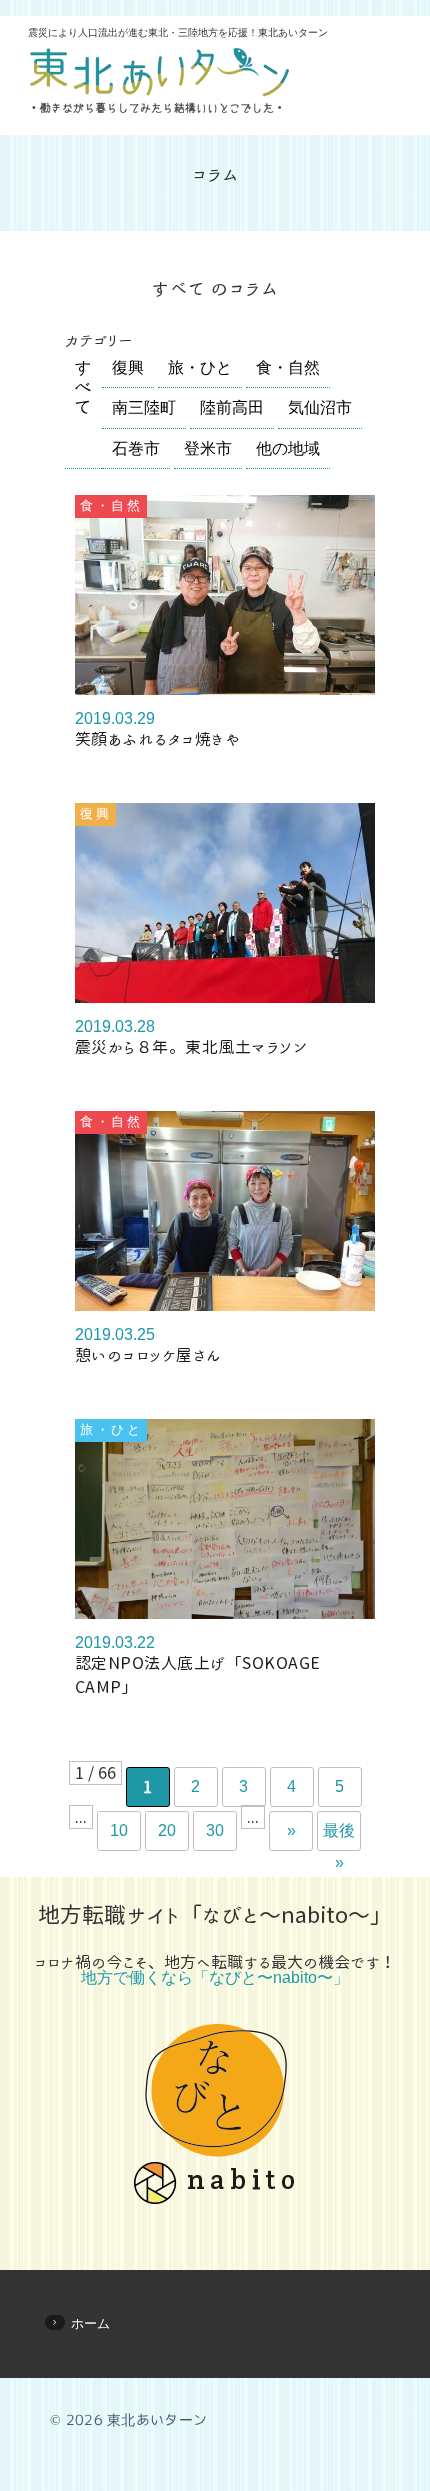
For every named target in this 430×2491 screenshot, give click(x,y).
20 (167, 1830)
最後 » (339, 1836)
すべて (83, 386)
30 (215, 1830)
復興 (128, 367)
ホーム (90, 2323)
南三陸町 (144, 407)
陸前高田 (232, 407)
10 (119, 1830)
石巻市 (136, 448)
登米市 (208, 448)
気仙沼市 (320, 407)
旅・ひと (200, 367)
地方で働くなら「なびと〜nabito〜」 (215, 1978)
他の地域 (288, 448)
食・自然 (288, 367)
